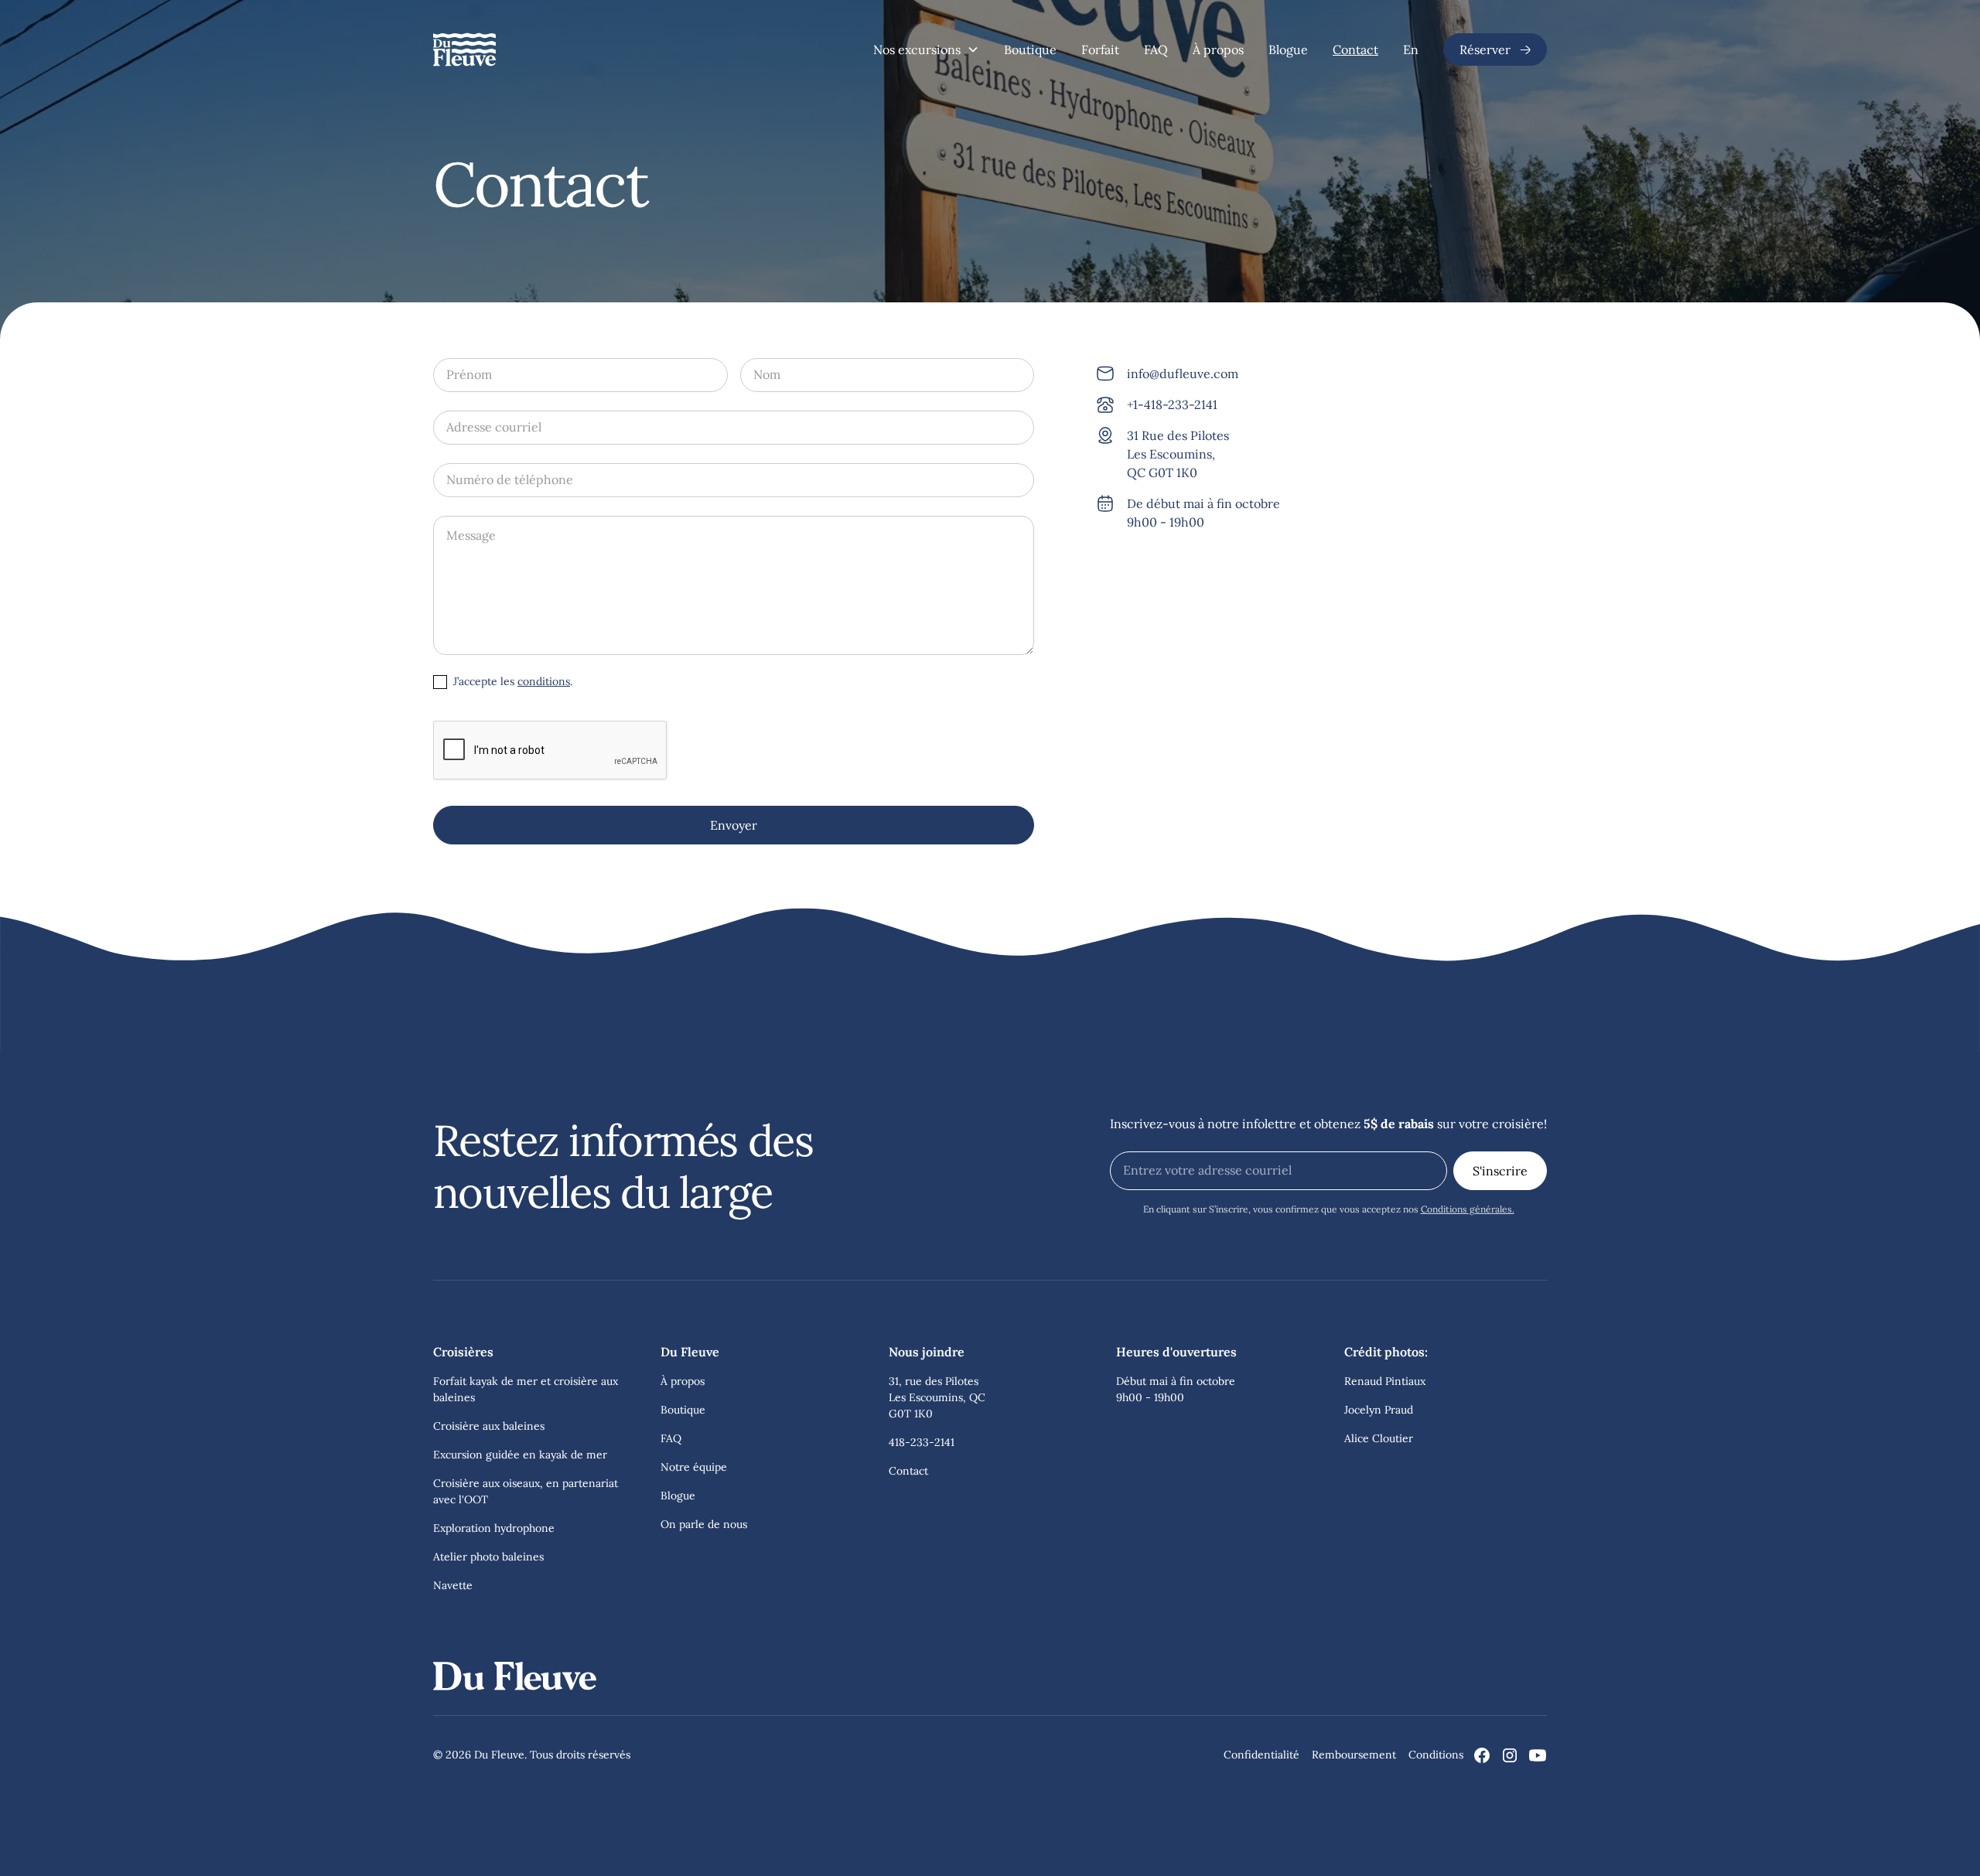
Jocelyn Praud (1379, 1410)
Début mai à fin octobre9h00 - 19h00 (1176, 1389)
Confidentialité (1261, 1755)
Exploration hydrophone (494, 1528)
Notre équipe (694, 1467)
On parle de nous (704, 1524)
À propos (1218, 49)
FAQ (1156, 49)
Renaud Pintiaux (1385, 1381)
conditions (544, 681)
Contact (1355, 49)
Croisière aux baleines (489, 1426)
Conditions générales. (1468, 1209)
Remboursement (1354, 1755)
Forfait (1100, 49)
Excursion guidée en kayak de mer (520, 1455)
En (1411, 49)
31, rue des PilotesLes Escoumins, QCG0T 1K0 (937, 1397)
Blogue (1288, 49)
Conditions (1436, 1755)
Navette (453, 1585)
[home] (464, 49)
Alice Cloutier (1379, 1438)
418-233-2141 (922, 1442)
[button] (926, 49)
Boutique (1030, 49)
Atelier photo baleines (488, 1557)
